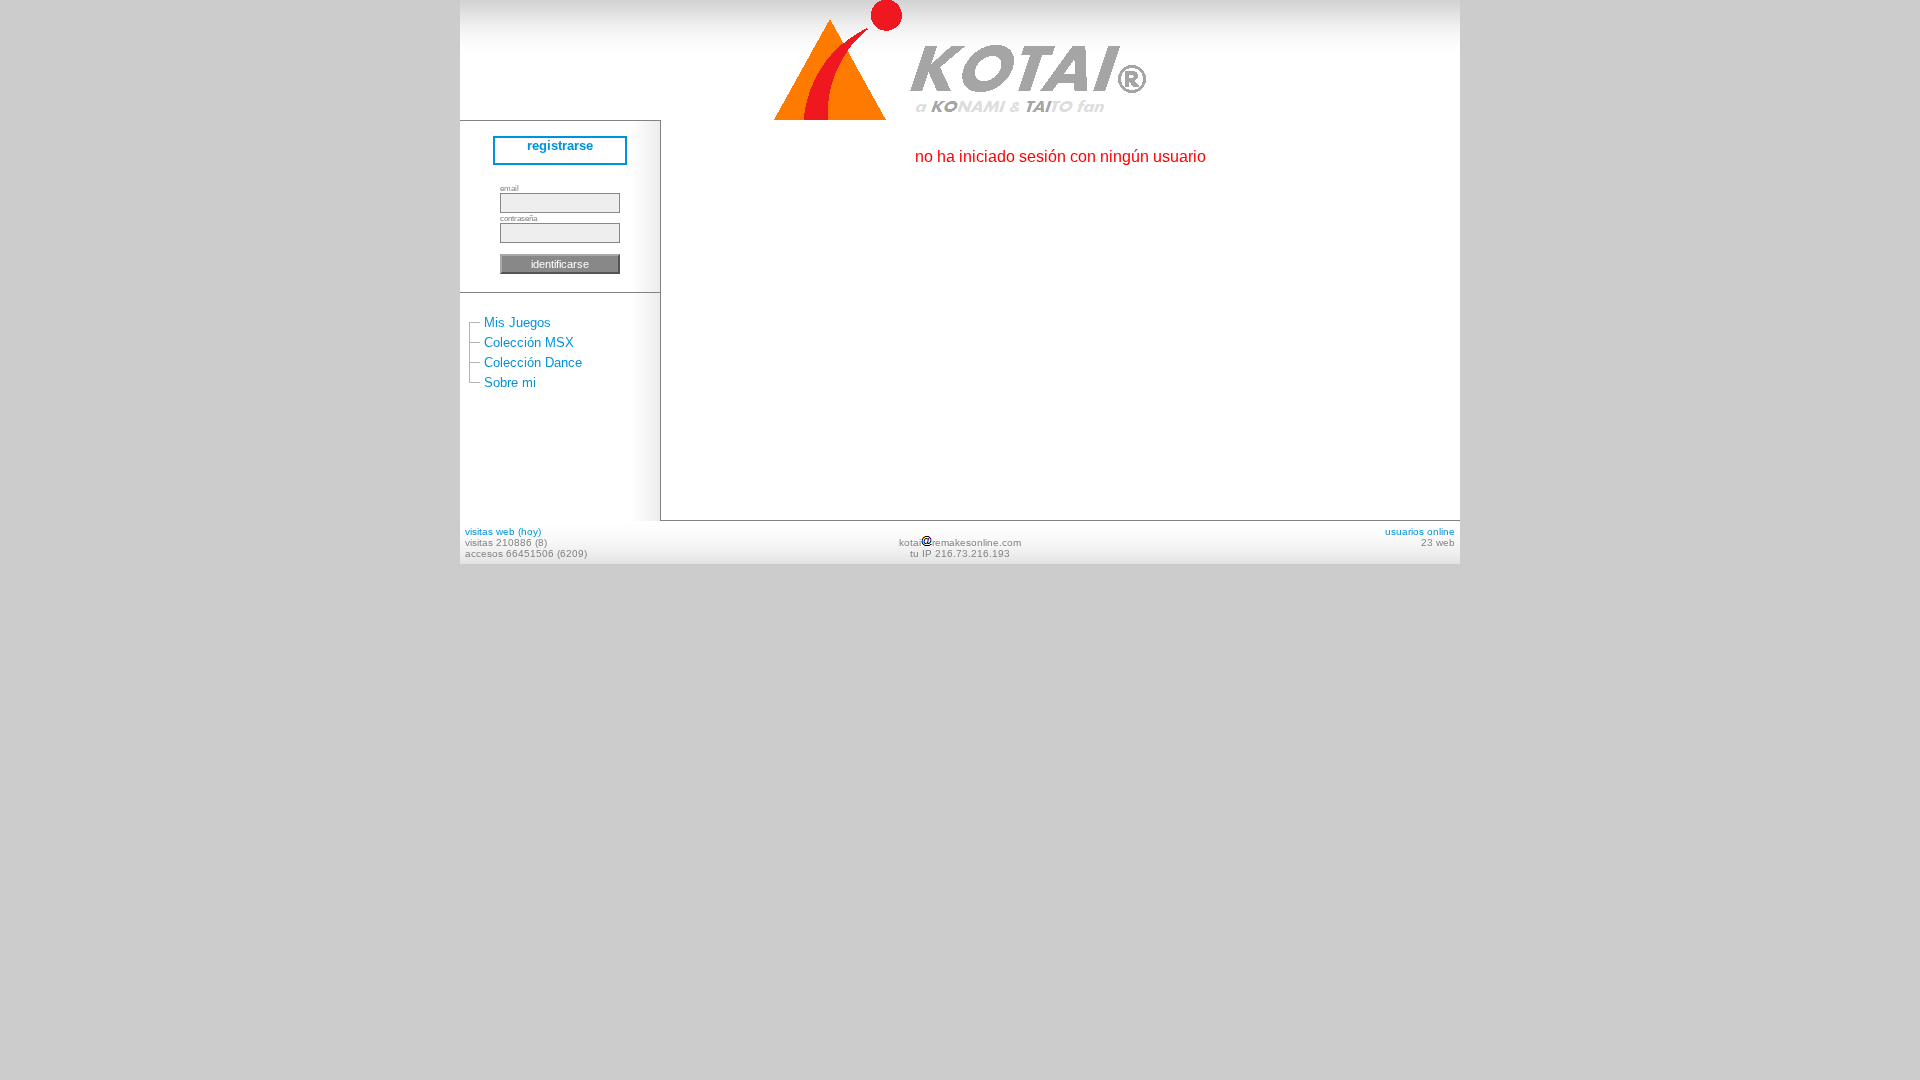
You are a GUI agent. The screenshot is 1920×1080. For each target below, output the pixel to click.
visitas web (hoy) (503, 531)
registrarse (560, 145)
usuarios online (1420, 531)
